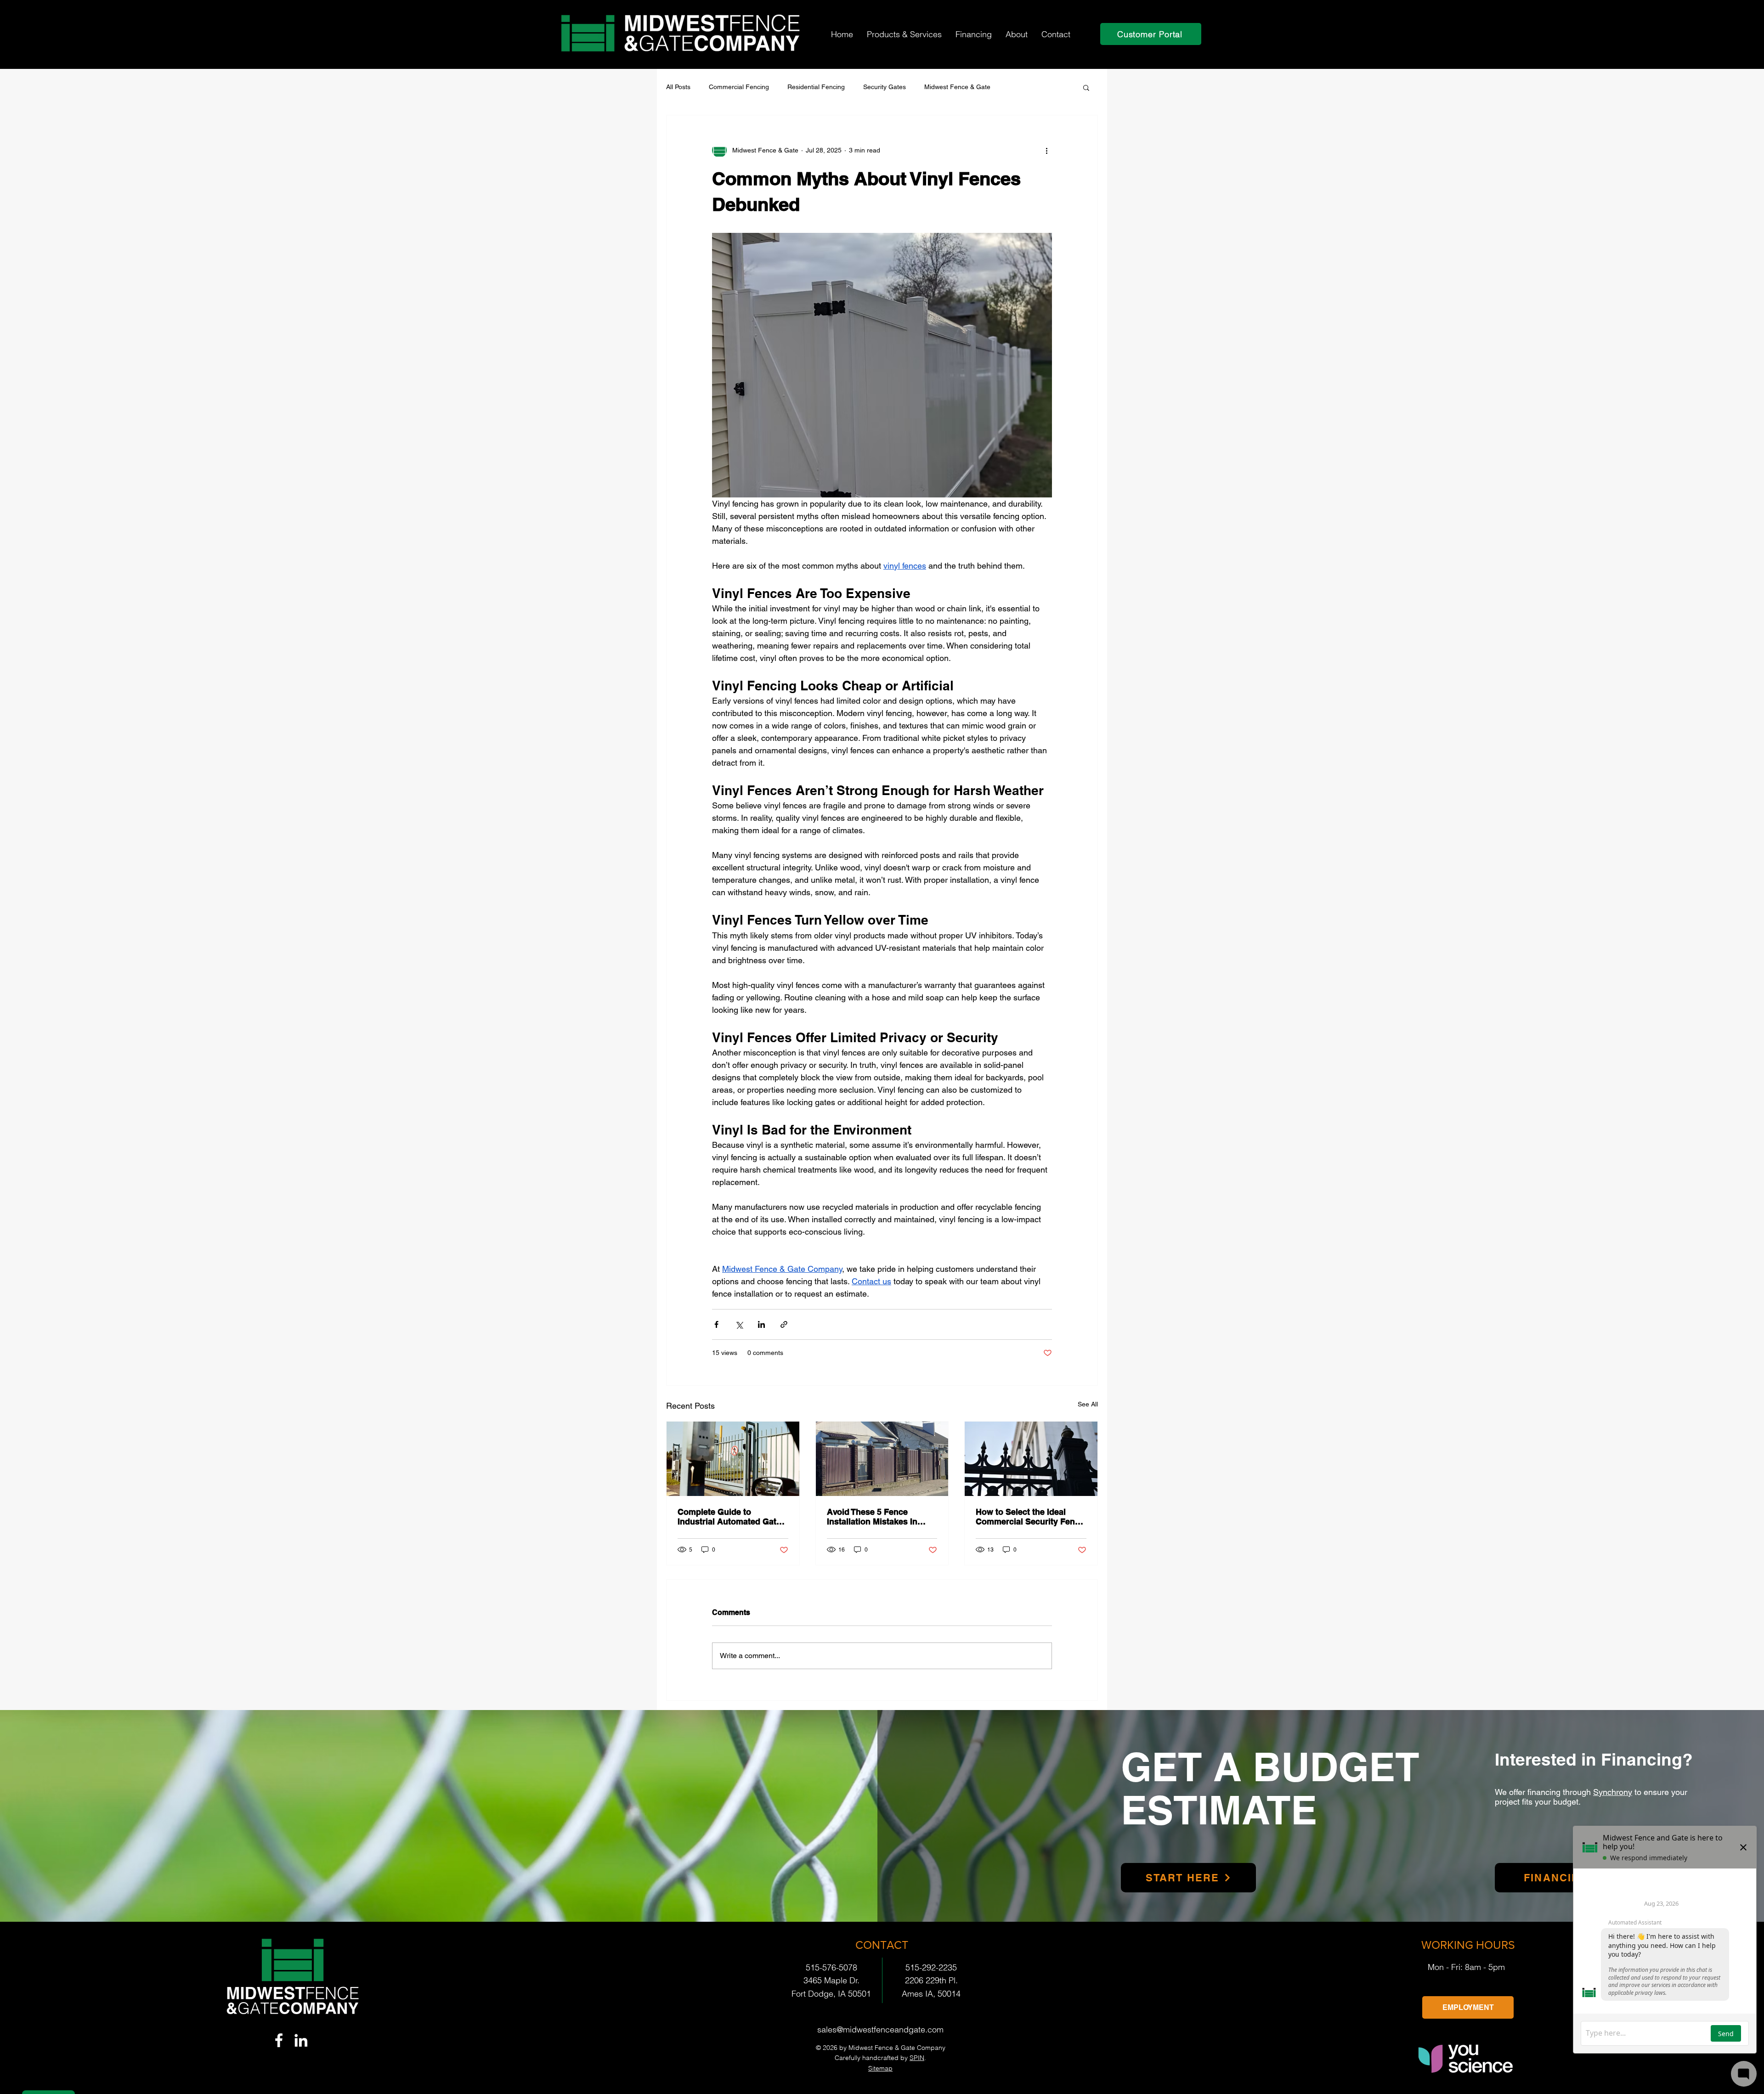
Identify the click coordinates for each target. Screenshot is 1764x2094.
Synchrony (1613, 1792)
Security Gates (885, 87)
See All (1088, 1404)
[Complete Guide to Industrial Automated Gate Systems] (733, 1459)
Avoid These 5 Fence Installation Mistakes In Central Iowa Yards (872, 1517)
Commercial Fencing (739, 87)
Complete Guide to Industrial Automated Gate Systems (729, 1517)
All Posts (678, 87)
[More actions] (1046, 150)
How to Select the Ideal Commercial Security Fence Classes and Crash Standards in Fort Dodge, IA (1030, 1517)
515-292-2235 (931, 1967)
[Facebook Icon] (279, 2040)
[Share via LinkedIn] (761, 1324)
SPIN (917, 2058)
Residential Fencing (816, 87)
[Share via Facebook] (716, 1324)
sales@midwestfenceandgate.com (880, 2029)
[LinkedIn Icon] (301, 2040)
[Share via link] (784, 1324)
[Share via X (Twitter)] (739, 1324)
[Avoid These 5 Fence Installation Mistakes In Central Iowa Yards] (882, 1459)
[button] (904, 34)
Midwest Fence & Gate (957, 87)
